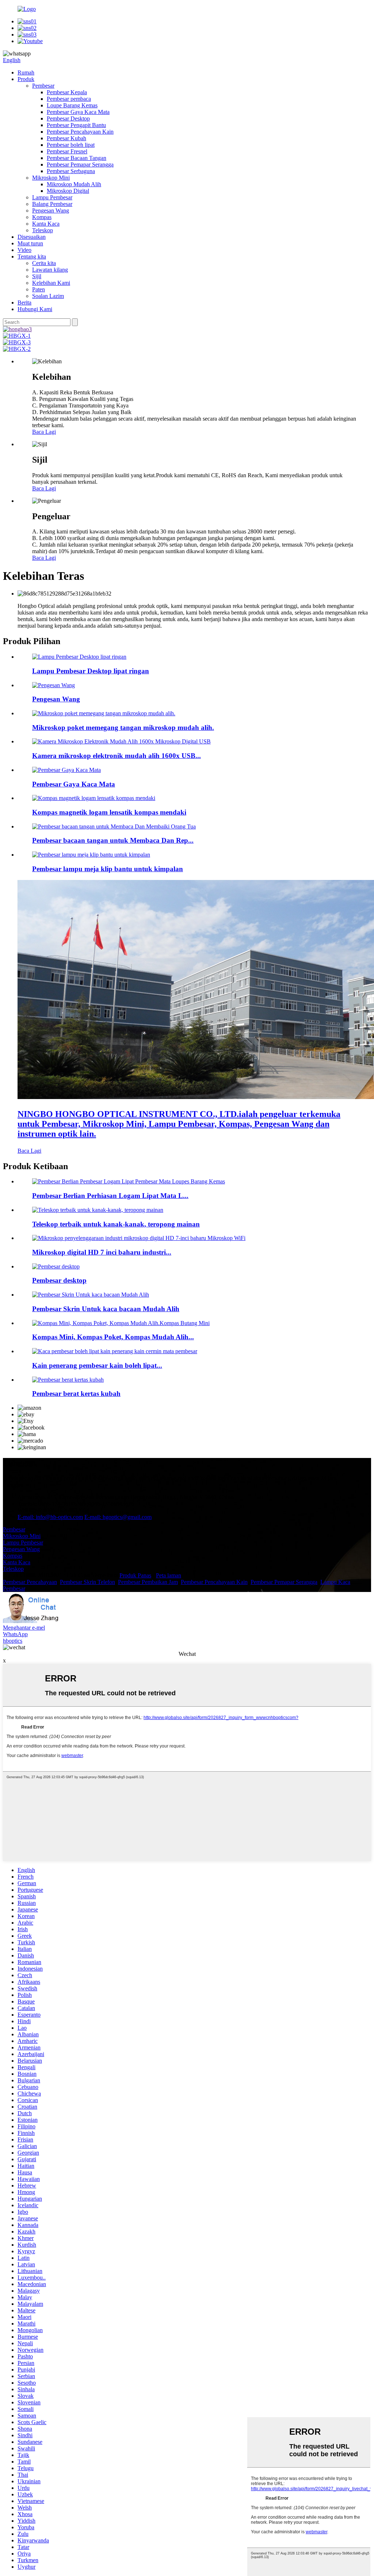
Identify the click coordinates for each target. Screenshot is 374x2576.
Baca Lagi (44, 432)
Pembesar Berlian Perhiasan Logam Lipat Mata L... (110, 1196)
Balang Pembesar (52, 204)
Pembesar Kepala (67, 92)
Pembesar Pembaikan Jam (148, 1582)
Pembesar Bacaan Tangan (77, 158)
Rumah (26, 72)
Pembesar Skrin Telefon (87, 1582)
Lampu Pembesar (52, 197)
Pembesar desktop (59, 1280)
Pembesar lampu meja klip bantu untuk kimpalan (108, 869)
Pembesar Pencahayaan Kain (80, 132)
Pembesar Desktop (68, 118)
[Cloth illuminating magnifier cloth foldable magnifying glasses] (115, 1351)
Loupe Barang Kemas (72, 105)
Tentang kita (32, 257)
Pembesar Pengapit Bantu (76, 125)
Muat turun (30, 243)
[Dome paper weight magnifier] (68, 1380)
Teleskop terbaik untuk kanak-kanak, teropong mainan (116, 1224)
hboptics (13, 1641)
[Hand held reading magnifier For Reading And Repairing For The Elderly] (114, 826)
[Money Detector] (54, 685)
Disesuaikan (32, 237)
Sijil (37, 276)
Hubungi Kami (35, 309)
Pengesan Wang (51, 210)
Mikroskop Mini (51, 178)
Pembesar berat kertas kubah (76, 1394)
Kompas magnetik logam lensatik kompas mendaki (109, 812)
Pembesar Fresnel (67, 151)
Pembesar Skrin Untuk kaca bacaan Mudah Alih (106, 1309)
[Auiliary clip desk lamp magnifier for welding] (91, 855)
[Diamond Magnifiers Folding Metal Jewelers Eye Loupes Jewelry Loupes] (129, 1181)
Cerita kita (44, 263)
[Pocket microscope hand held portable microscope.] (104, 713)
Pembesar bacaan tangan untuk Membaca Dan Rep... (113, 840)
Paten (39, 289)
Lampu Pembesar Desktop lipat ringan (91, 671)
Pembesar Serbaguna (71, 171)
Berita (24, 303)
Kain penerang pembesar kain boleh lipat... (97, 1365)
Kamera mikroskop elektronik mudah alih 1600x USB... (117, 756)
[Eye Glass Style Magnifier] (66, 770)
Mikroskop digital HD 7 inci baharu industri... (102, 1252)
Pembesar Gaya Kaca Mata (78, 112)
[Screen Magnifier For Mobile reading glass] (91, 1295)
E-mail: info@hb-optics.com (50, 1517)
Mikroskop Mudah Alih (74, 184)
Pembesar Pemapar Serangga (80, 164)
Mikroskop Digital (68, 191)
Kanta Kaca (46, 224)
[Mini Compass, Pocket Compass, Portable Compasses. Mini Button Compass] (121, 1323)
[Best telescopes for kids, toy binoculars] (98, 1210)
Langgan (13, 1485)
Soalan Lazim (48, 296)
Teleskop (43, 230)
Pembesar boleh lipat (71, 145)
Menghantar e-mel (24, 1628)
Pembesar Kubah (66, 138)
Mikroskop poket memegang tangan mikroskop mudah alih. (123, 728)
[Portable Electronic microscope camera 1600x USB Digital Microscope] (121, 741)
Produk (26, 79)
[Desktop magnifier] (56, 1266)
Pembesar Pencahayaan (30, 1582)
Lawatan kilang (50, 270)
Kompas (42, 217)
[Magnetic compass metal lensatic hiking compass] (94, 798)
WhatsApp (15, 1634)
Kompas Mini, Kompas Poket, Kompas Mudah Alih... (113, 1337)
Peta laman (169, 1575)
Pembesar (43, 86)
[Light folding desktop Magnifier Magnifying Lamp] (79, 657)
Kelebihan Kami (51, 283)
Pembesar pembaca (69, 99)
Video (24, 250)
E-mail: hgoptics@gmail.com (118, 1517)
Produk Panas (135, 1575)
